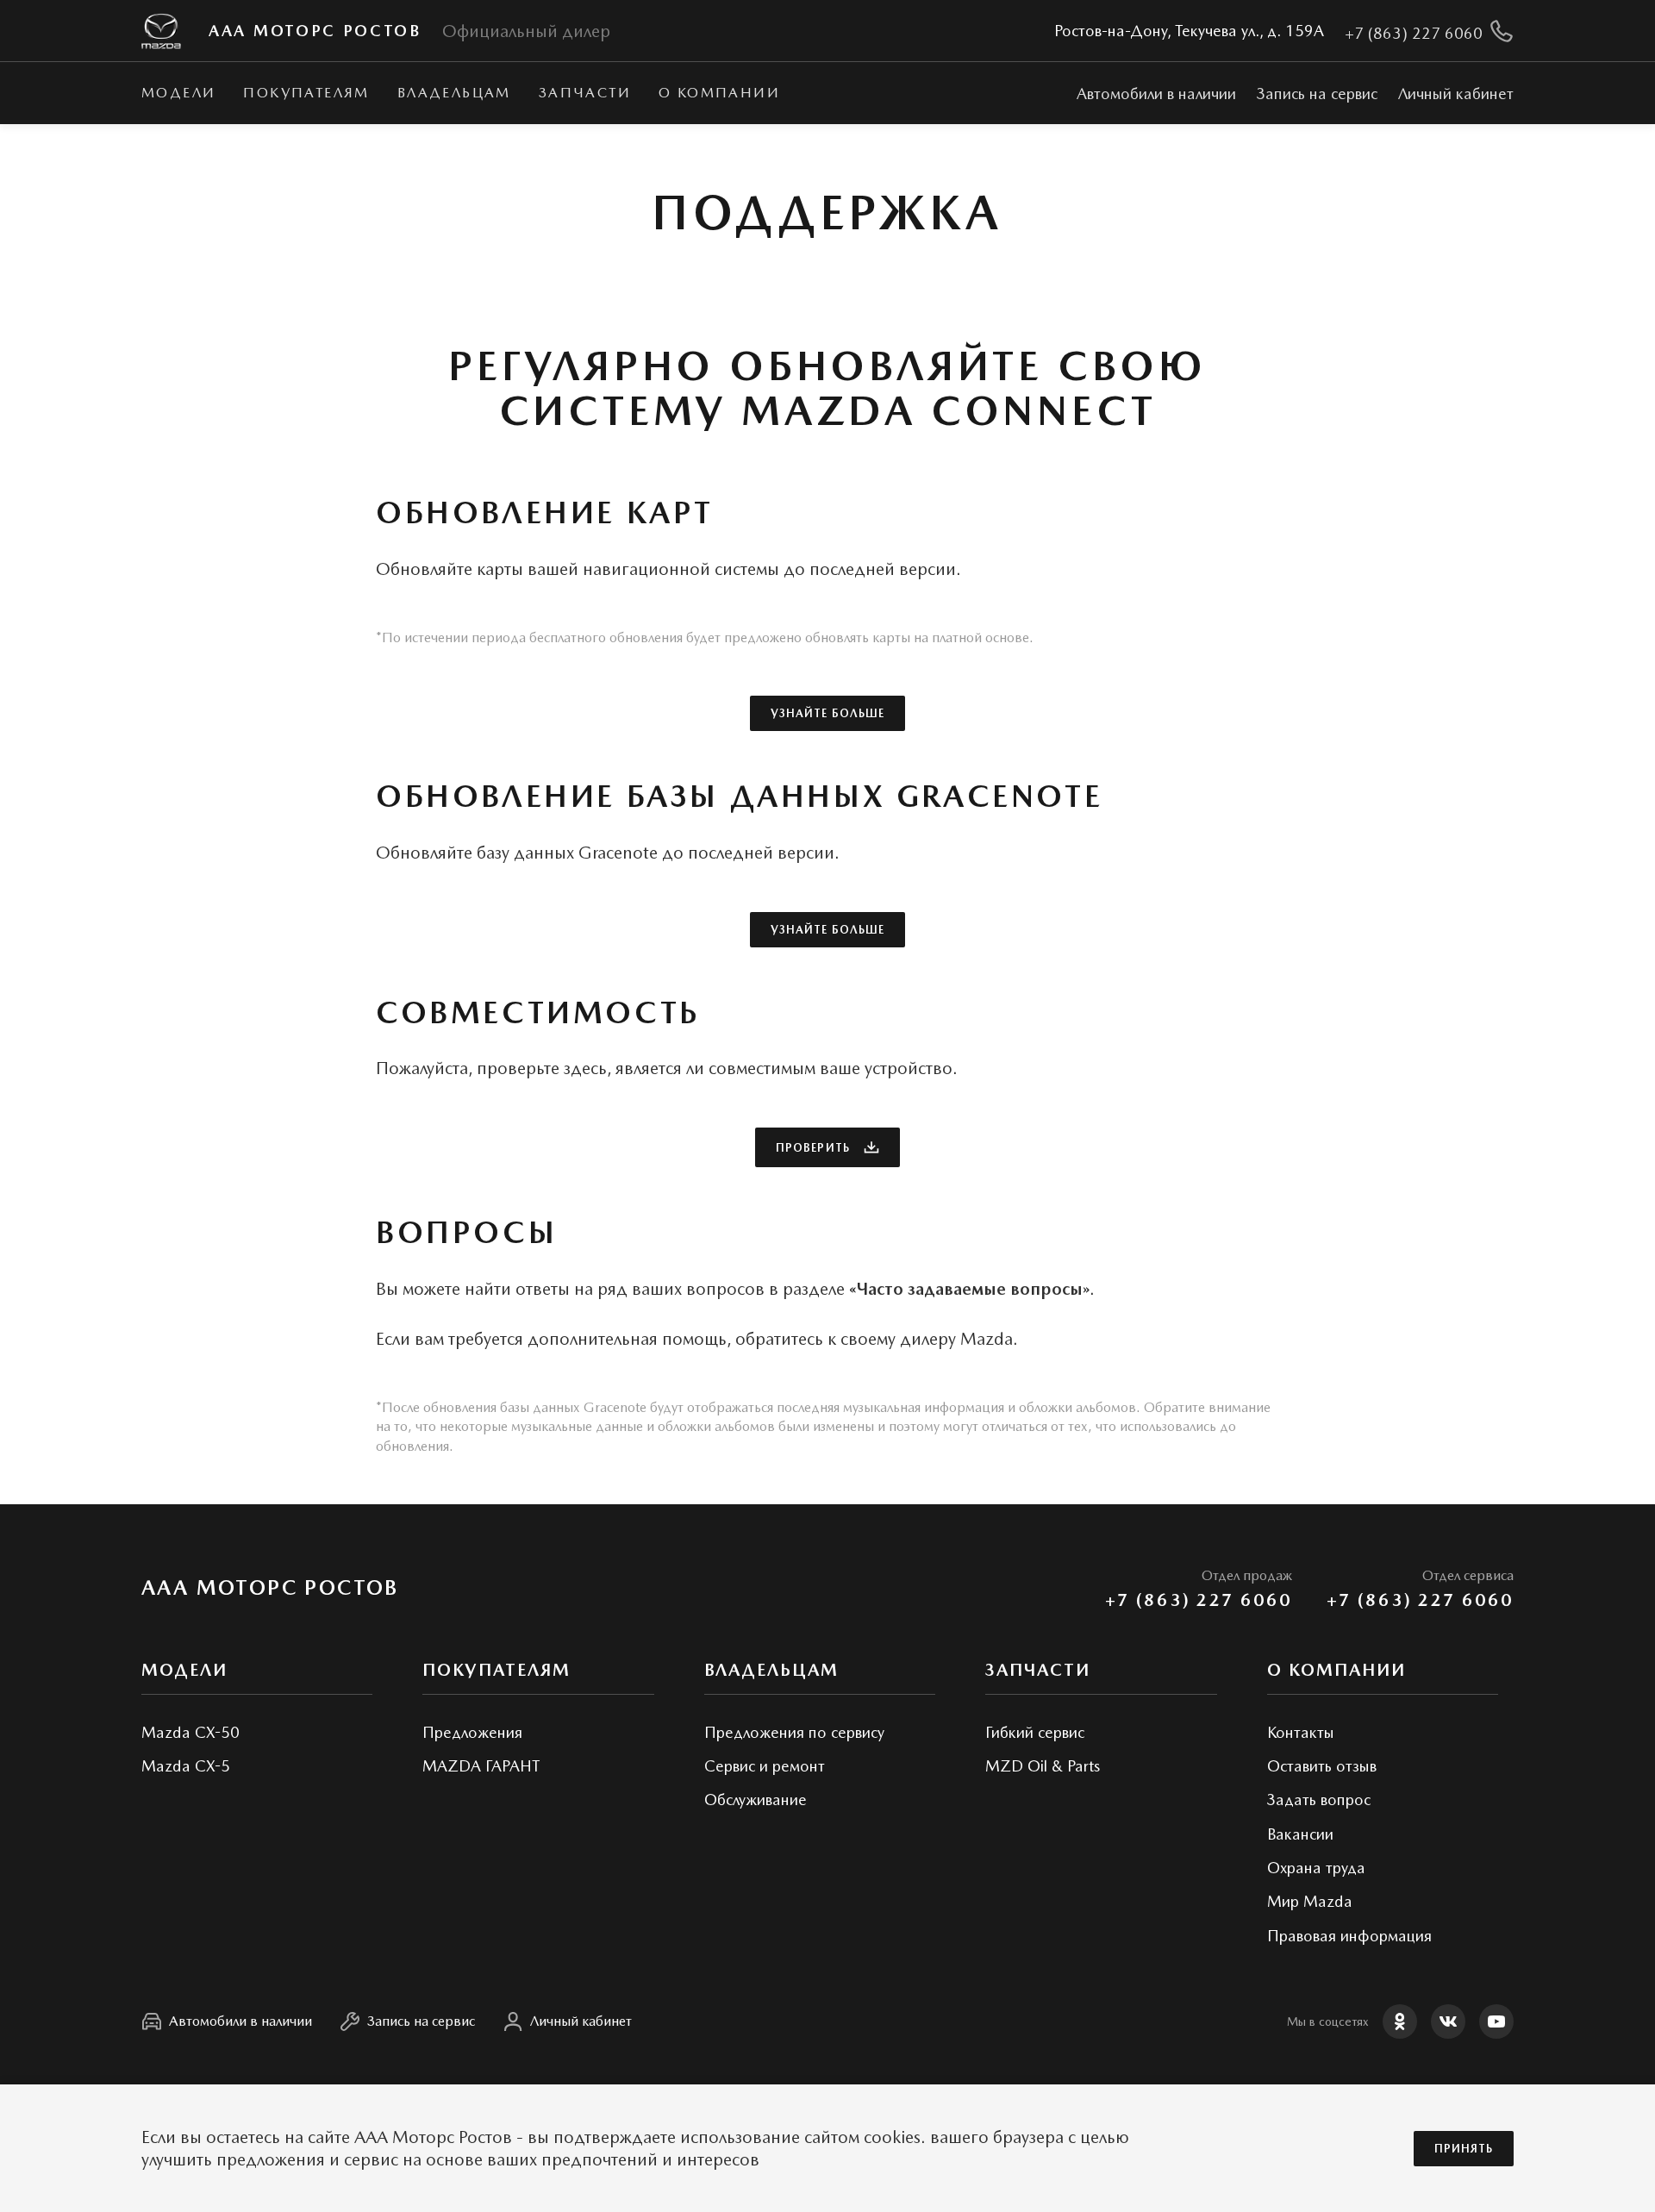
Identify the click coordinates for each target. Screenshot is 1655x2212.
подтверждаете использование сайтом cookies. (740, 2137)
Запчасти (585, 93)
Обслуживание (756, 1800)
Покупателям (306, 93)
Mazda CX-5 (186, 1766)
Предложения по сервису (794, 1732)
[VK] (1448, 2021)
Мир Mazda (1310, 1901)
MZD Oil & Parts (1043, 1766)
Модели (178, 93)
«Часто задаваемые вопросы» (969, 1289)
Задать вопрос (1319, 1800)
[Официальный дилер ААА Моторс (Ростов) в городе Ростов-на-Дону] (161, 31)
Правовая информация (1349, 1936)
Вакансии (1300, 1834)
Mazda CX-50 (190, 1732)
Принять (1464, 2149)
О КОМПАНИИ (719, 93)
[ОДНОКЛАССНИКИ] (1400, 2021)
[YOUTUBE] (1496, 2021)
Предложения (472, 1732)
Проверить (812, 1148)
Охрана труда (1316, 1868)
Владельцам (454, 93)
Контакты (1301, 1732)
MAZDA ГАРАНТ (481, 1766)
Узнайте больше (827, 713)
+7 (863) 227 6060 (1199, 1600)
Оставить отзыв (1322, 1766)
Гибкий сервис (1035, 1732)
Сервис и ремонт (765, 1766)
